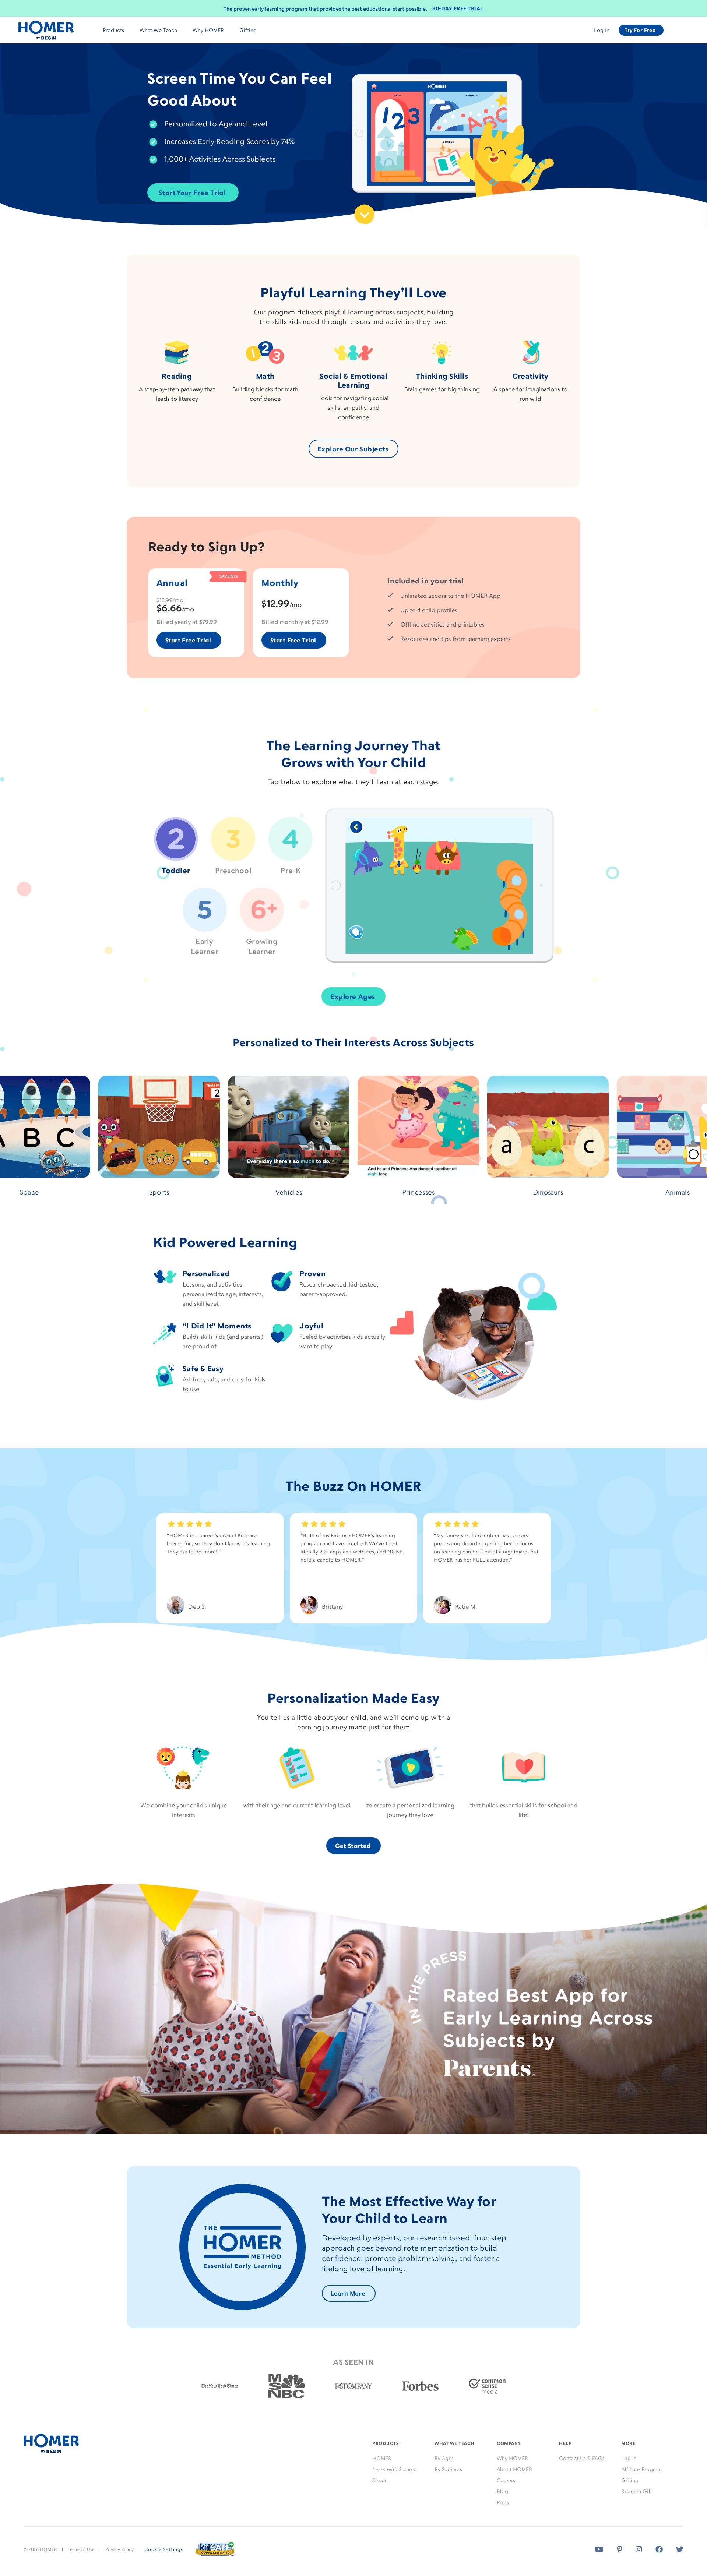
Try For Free (640, 30)
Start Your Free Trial (192, 193)
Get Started (353, 1846)
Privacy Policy (119, 2549)
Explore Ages (353, 996)
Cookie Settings (164, 2549)
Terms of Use (81, 2549)
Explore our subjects (353, 449)
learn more (348, 2293)
